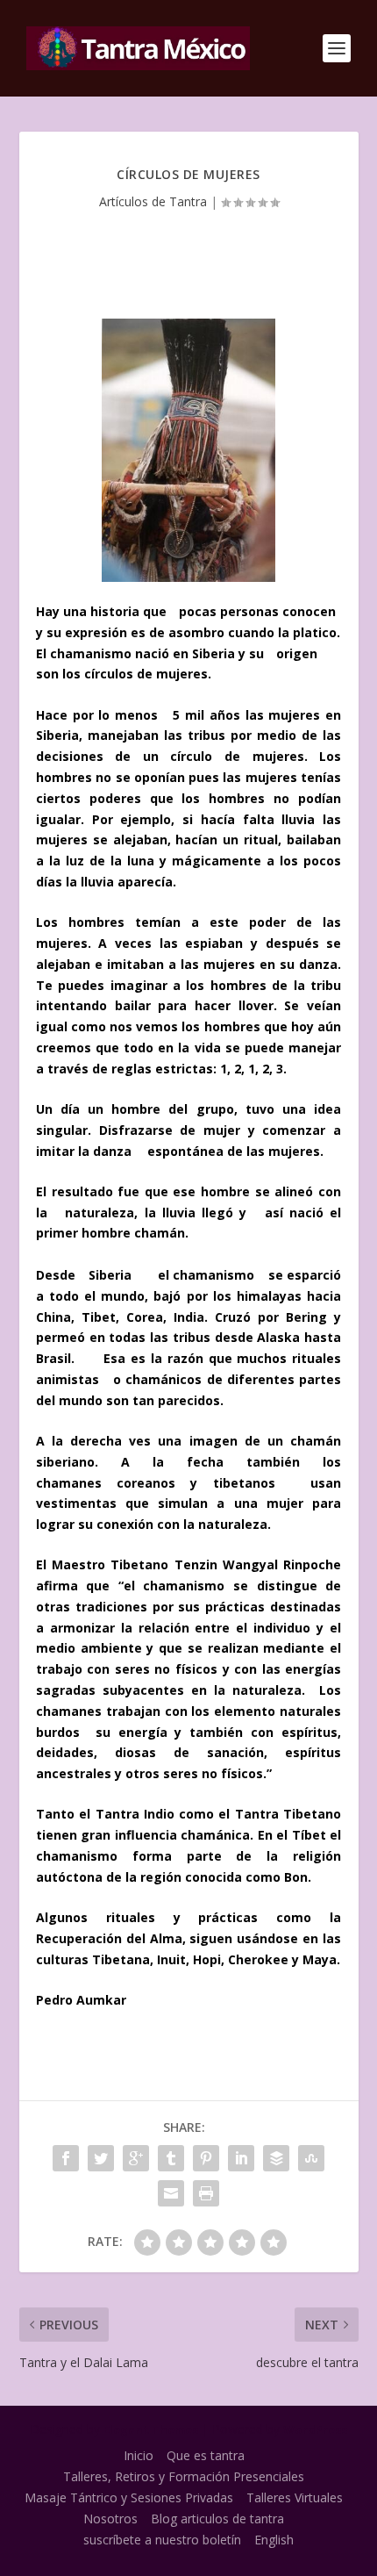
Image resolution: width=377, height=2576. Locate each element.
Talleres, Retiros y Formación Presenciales (184, 2476)
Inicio (139, 2455)
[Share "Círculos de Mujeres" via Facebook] (66, 2158)
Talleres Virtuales (295, 2497)
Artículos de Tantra (153, 201)
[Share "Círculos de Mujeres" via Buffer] (276, 2158)
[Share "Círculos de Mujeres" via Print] (206, 2193)
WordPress (315, 2429)
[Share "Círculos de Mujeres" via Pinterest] (206, 2158)
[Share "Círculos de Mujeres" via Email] (171, 2193)
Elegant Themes (151, 2429)
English (274, 2540)
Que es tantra (206, 2455)
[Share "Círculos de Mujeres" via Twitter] (101, 2158)
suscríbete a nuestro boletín (162, 2540)
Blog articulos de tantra (217, 2519)
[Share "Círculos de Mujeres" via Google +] (136, 2158)
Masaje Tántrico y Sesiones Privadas (129, 2497)
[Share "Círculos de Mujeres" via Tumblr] (171, 2158)
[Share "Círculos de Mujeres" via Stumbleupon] (311, 2158)
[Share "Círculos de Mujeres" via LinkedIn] (241, 2158)
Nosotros (110, 2519)
